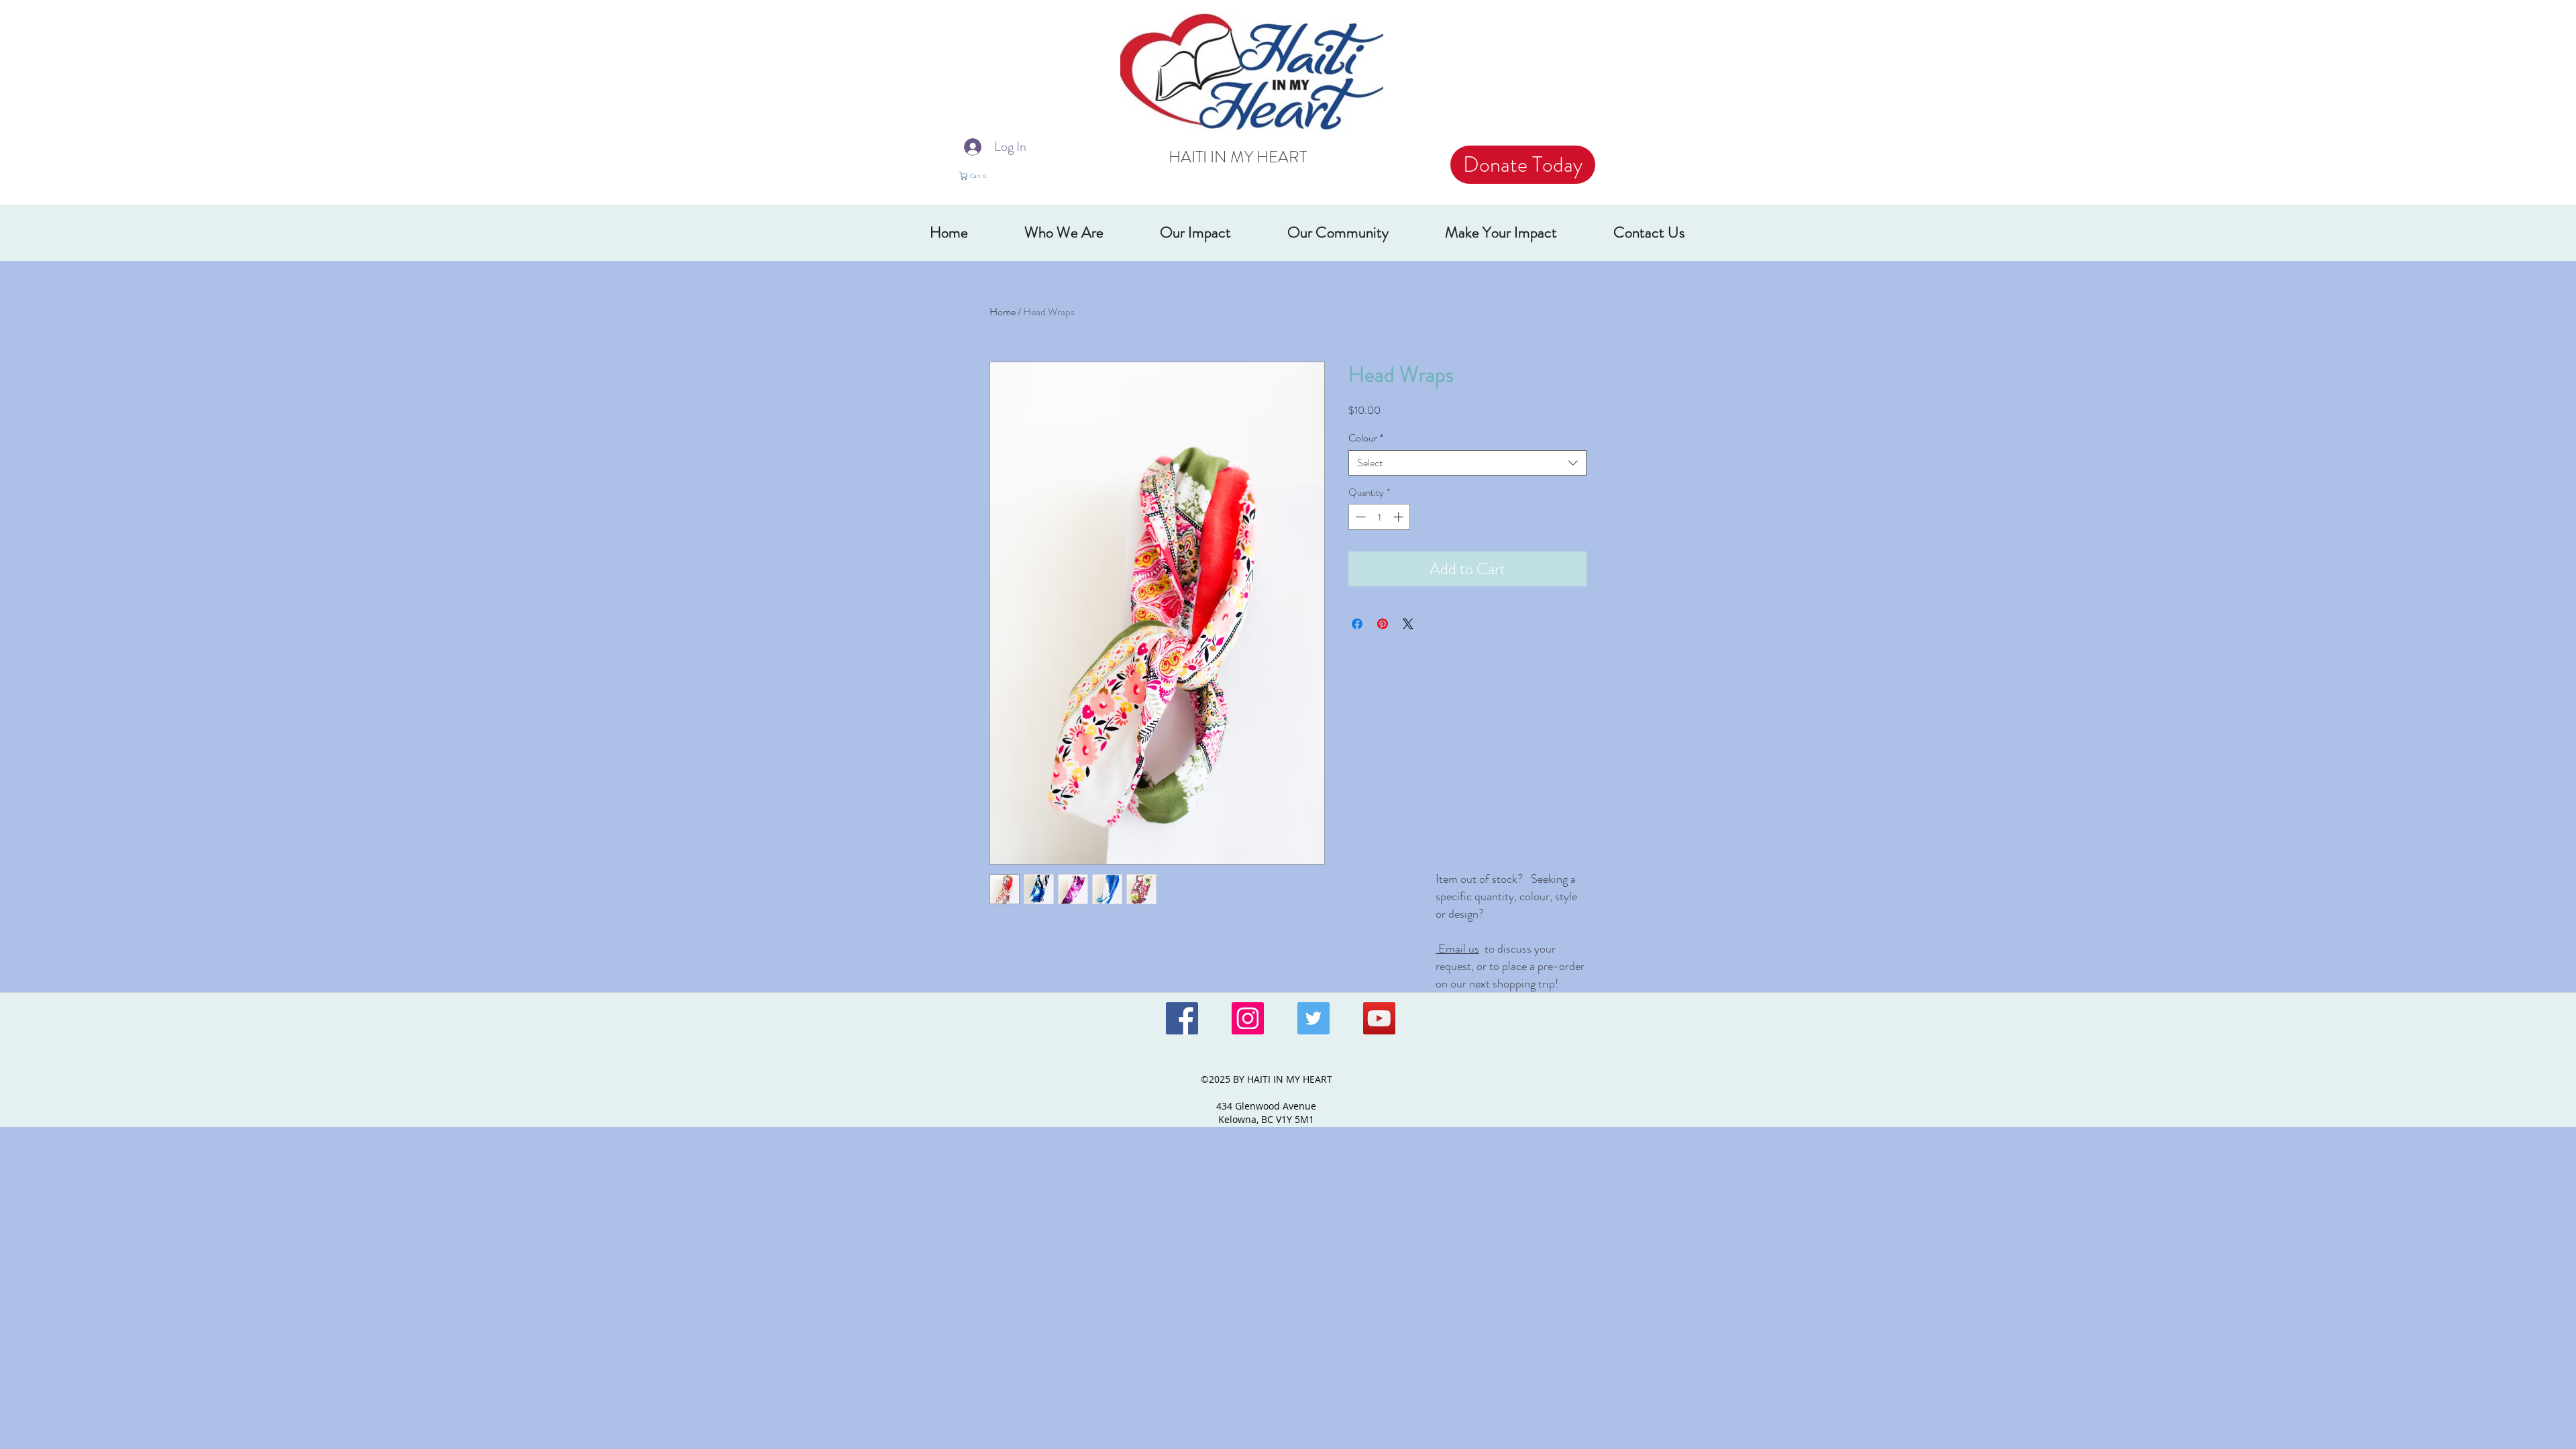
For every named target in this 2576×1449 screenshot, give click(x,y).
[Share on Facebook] (1357, 624)
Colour (1366, 438)
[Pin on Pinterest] (1383, 624)
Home (1003, 312)
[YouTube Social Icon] (1379, 1018)
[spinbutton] (1380, 517)
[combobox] (1467, 463)
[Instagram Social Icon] (1248, 1018)
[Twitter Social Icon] (1313, 1018)
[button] (981, 176)
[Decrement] (1359, 517)
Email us (1457, 949)
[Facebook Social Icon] (1182, 1018)
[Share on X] (1408, 624)
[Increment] (1400, 517)
